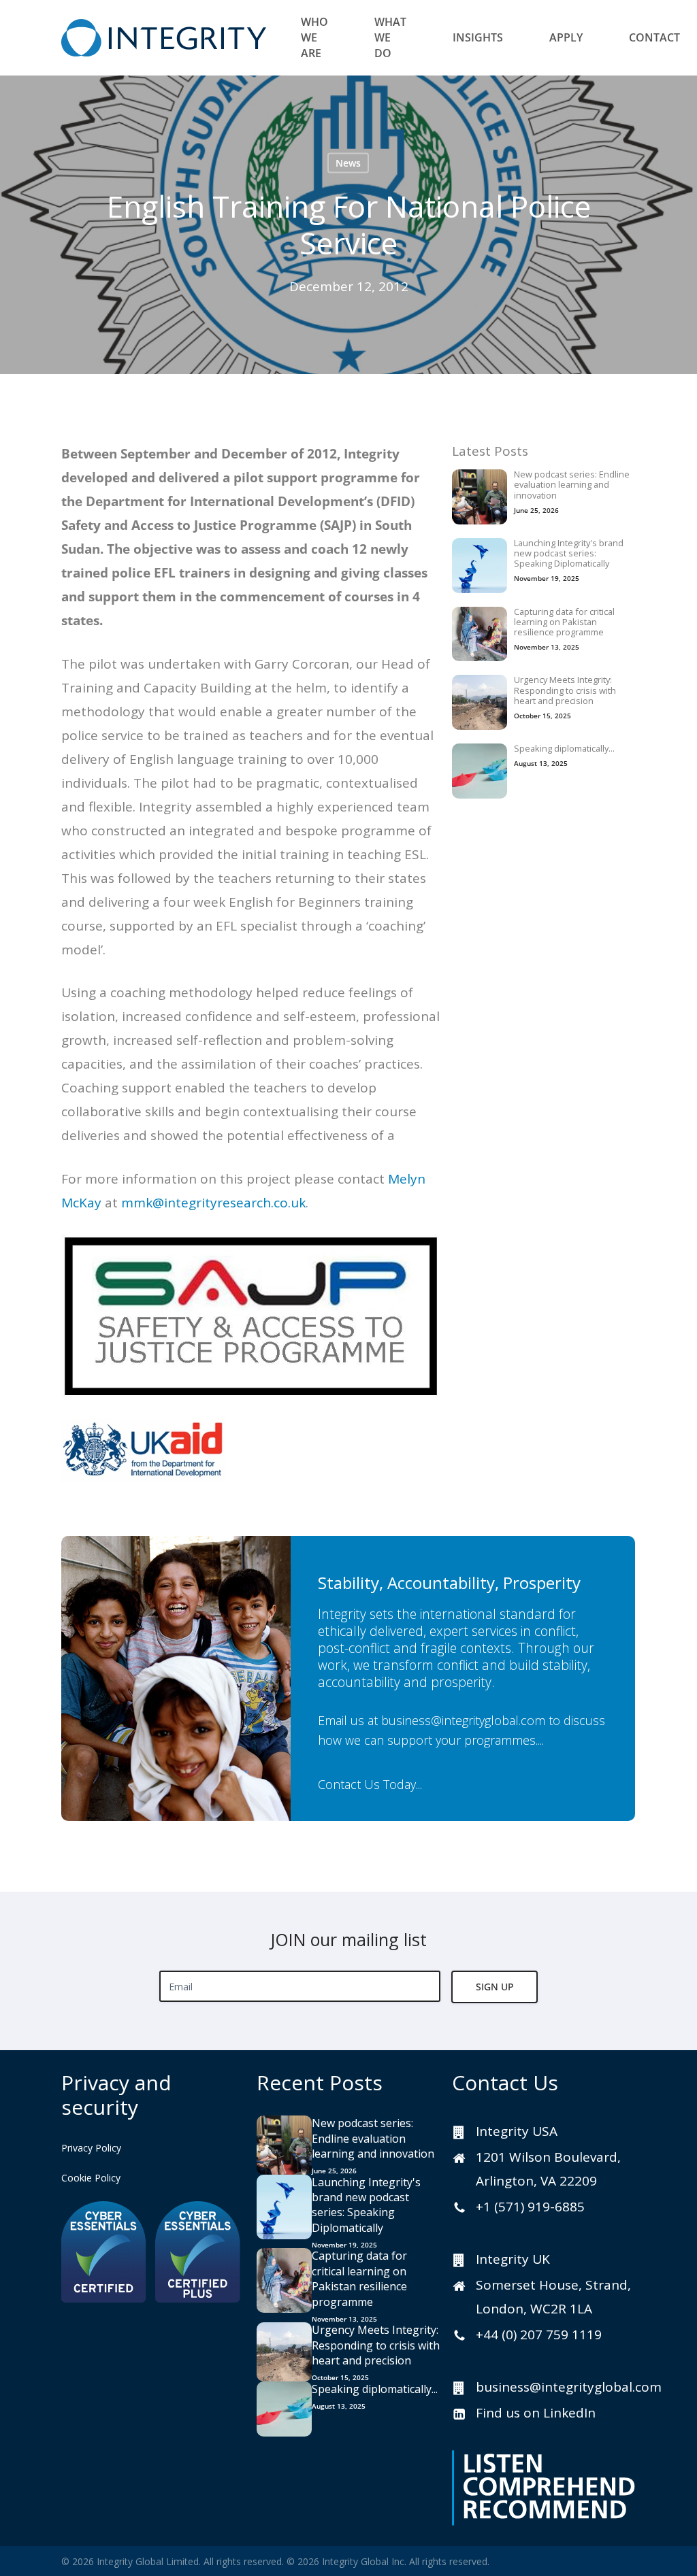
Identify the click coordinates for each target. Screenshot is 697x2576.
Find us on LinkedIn (536, 2413)
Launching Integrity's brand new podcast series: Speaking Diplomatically (569, 554)
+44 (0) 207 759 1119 (539, 2335)
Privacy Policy (91, 2148)
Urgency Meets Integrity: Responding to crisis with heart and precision (565, 690)
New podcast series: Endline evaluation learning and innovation (572, 485)
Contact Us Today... (371, 1784)
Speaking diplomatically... (564, 749)
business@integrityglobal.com (464, 1720)
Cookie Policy (91, 2178)
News (348, 163)
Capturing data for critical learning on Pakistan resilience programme (564, 622)
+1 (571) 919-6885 (530, 2207)
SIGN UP (495, 1987)
